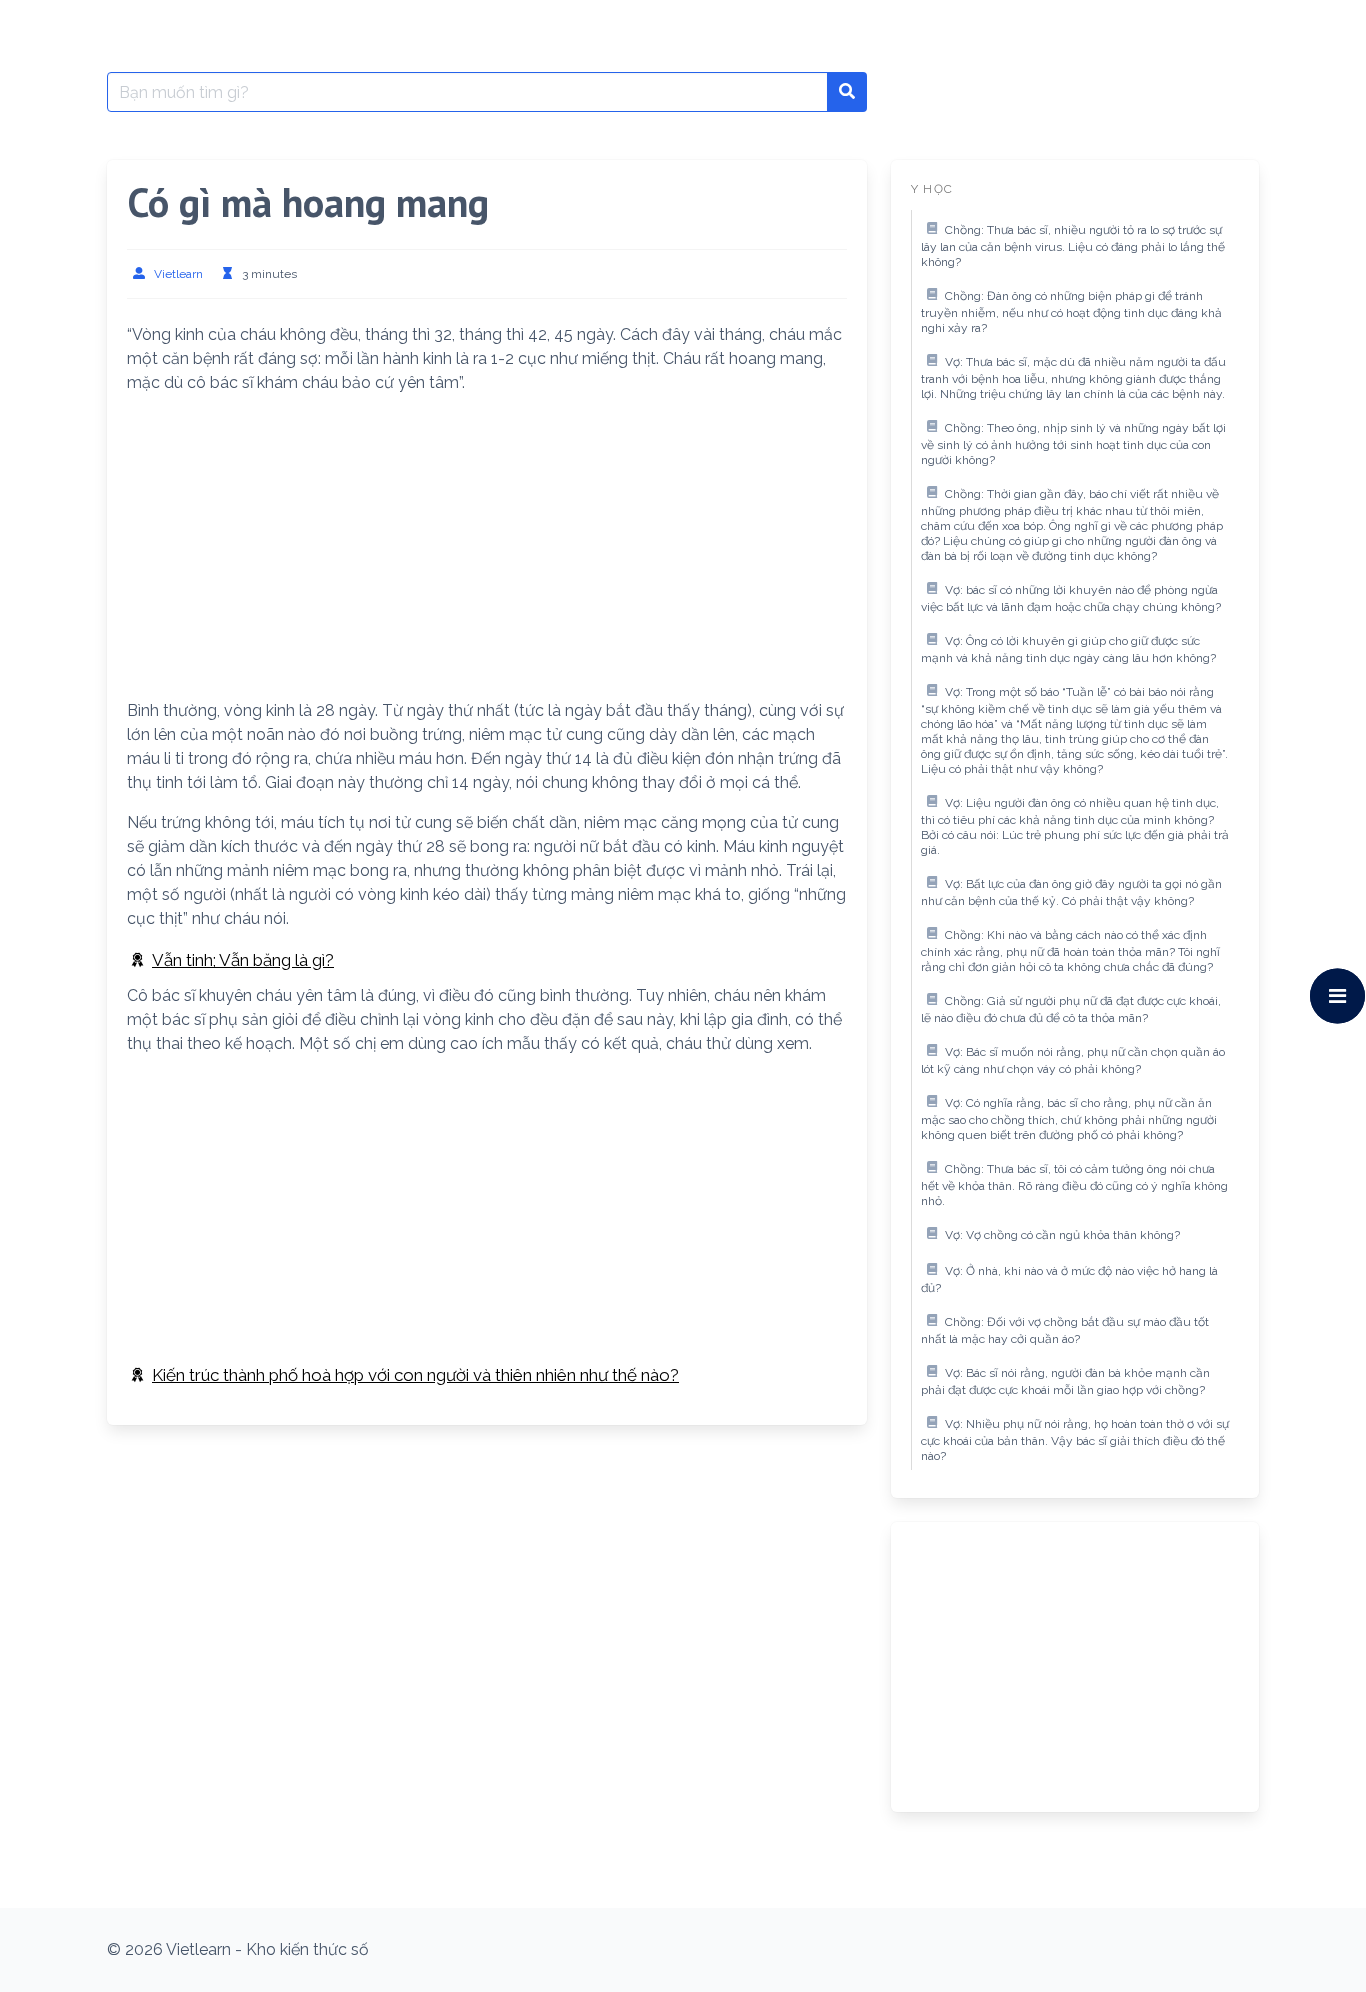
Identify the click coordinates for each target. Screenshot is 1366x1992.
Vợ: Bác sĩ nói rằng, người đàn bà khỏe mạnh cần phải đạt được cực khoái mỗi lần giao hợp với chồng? (1065, 1382)
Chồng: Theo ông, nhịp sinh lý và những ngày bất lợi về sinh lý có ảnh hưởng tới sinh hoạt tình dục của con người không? (1073, 444)
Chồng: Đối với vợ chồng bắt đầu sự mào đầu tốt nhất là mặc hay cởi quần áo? (1065, 1331)
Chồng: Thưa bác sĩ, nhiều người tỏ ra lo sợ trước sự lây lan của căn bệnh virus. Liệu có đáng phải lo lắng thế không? (1073, 246)
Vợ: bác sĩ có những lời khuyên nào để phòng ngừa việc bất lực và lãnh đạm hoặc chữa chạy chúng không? (1071, 599)
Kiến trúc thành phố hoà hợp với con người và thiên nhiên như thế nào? (415, 1375)
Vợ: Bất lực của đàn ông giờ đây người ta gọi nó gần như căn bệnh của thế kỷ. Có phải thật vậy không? (1071, 893)
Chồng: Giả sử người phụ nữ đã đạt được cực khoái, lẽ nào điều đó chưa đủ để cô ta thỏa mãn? (1071, 1010)
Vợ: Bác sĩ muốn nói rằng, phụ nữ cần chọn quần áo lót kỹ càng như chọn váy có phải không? (1073, 1061)
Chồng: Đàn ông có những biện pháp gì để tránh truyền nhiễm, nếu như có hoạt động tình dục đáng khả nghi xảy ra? (1071, 312)
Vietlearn (178, 274)
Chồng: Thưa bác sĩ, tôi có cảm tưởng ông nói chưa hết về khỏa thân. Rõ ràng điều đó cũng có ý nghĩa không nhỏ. (1074, 1185)
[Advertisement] (487, 551)
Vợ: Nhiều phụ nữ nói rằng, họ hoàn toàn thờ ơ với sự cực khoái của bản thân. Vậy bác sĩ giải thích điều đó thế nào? (1075, 1440)
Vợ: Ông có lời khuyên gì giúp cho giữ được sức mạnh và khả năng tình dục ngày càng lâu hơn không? (1068, 650)
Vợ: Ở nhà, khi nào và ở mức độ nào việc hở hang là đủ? (1069, 1280)
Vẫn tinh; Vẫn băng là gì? (243, 960)
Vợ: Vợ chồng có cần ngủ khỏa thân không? (1062, 1235)
